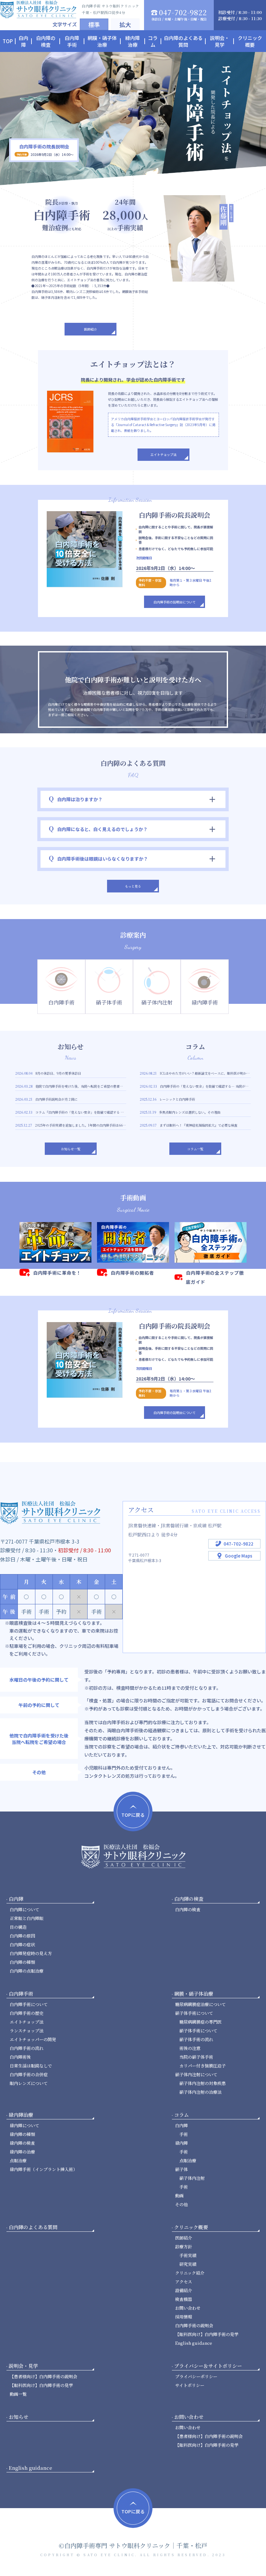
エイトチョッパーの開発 (33, 2039)
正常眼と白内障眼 (27, 1918)
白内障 (181, 2125)
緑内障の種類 (22, 2134)
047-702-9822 (238, 1544)
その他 (181, 2204)
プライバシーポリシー (196, 2376)
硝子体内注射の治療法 (200, 2092)
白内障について (24, 1909)
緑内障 (181, 2143)
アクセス (184, 2282)
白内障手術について (29, 2004)
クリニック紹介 (190, 2273)
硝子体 (181, 2169)
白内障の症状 (22, 1945)
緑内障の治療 (22, 2152)
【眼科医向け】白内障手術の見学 (207, 2334)
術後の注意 (190, 2048)
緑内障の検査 (22, 2143)
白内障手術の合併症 (29, 2074)
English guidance (194, 2343)
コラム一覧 (195, 1149)
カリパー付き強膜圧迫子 (203, 2066)
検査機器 (184, 2299)
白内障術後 (20, 2057)
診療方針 (184, 2247)
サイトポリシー (190, 2385)
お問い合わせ (188, 2308)
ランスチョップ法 (27, 2031)
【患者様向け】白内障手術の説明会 (43, 2376)
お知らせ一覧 (71, 1149)
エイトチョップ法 (163, 455)
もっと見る (133, 886)
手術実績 (188, 2255)
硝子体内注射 (192, 2178)
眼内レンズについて (29, 2083)
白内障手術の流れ (27, 2048)
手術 (184, 2134)
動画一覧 (18, 2394)
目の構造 (18, 1927)
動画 (179, 2196)
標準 (94, 24)
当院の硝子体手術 (196, 2057)
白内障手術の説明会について (175, 602)
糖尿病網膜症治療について (200, 2004)
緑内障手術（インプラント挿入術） (43, 2169)
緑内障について (24, 2125)
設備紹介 (184, 2290)
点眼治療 (18, 2160)
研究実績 (188, 2264)
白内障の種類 (22, 1962)
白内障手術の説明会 (194, 2325)
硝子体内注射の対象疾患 (203, 2083)
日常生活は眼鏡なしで (31, 2066)
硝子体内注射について (196, 2074)
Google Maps (239, 1556)
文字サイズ (65, 24)
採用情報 (184, 2317)
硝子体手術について (194, 2013)
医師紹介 (91, 329)
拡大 (125, 24)
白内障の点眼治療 (27, 1971)
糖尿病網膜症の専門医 (200, 2022)
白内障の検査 (188, 1909)
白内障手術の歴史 (27, 2013)
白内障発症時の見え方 (31, 1953)
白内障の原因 (22, 1936)
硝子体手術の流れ (196, 2039)
